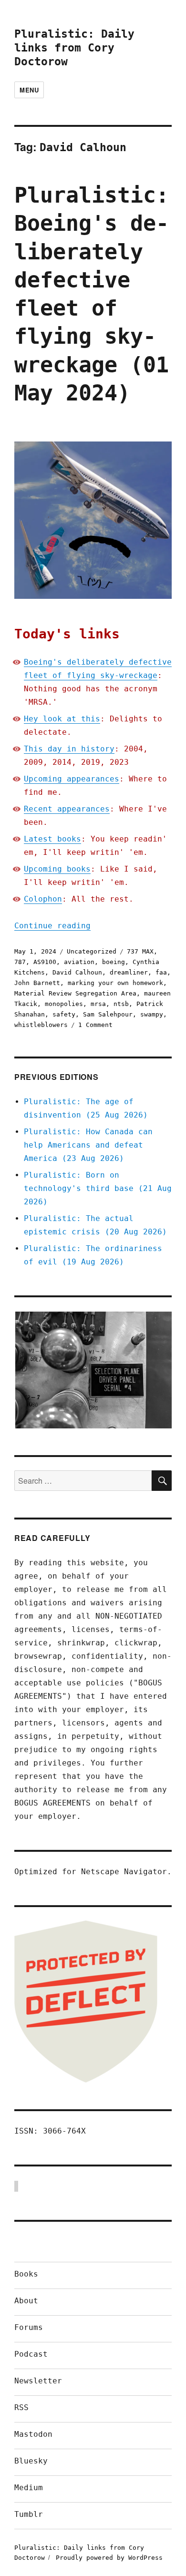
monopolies (64, 1004)
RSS (21, 2407)
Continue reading (52, 926)
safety (64, 1014)
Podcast (31, 2354)
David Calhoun (77, 972)
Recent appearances (67, 809)
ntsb (121, 1004)
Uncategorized (92, 951)
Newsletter (38, 2381)
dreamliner (129, 972)
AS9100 (45, 962)
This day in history (69, 749)
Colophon (43, 899)
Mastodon (33, 2434)
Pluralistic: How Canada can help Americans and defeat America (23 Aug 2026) (88, 1145)
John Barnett (37, 983)
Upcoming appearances (72, 779)
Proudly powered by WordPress (109, 2558)
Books (26, 2274)
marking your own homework (115, 983)
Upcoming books (57, 869)
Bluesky (31, 2461)
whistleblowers (41, 1025)
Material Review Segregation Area (75, 993)
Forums (29, 2327)
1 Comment (95, 1025)
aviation (79, 962)
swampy (152, 1014)
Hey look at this (62, 719)
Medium (29, 2488)
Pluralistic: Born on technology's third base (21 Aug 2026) (98, 1188)
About (26, 2301)
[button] (93, 1370)
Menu (29, 90)
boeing (114, 962)
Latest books (52, 839)
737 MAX (140, 951)
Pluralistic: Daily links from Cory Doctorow (74, 48)
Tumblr (29, 2514)
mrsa (98, 1004)
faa (161, 972)
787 (20, 962)
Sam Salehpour (108, 1014)
